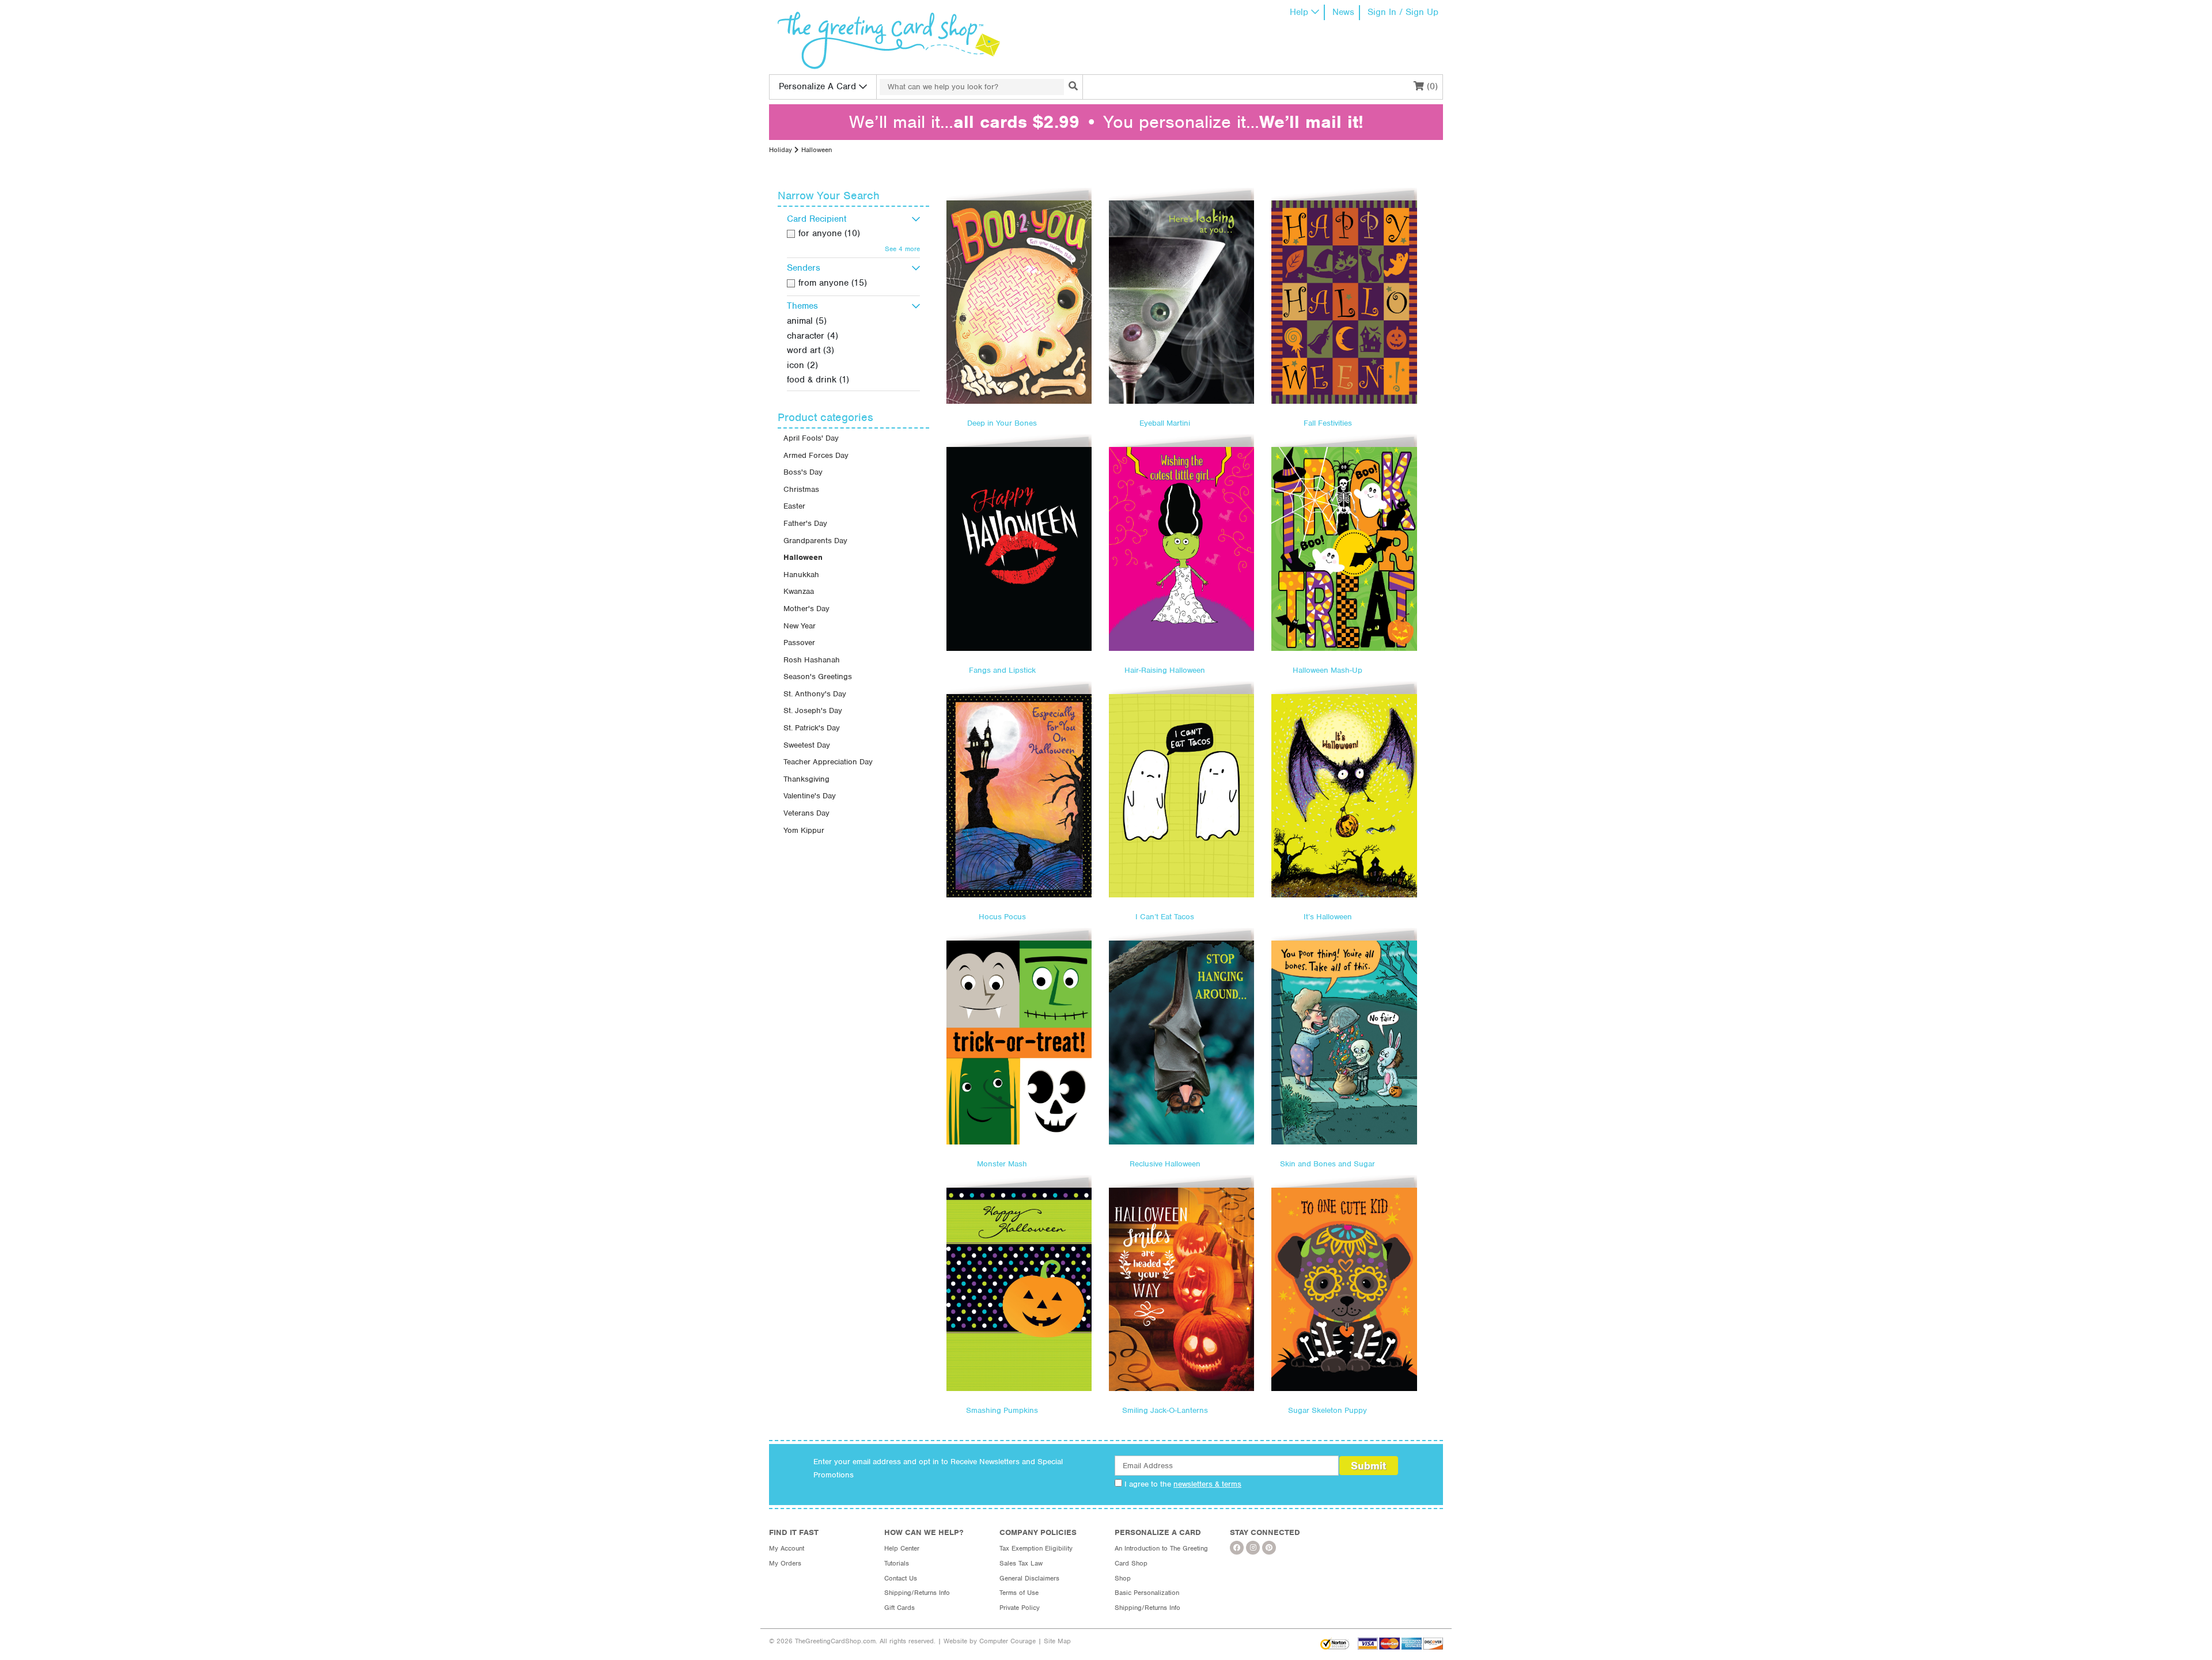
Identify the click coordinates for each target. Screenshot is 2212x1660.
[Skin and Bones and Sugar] (1344, 1042)
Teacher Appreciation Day (828, 762)
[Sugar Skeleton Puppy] (1344, 1289)
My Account (787, 1548)
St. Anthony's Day (815, 694)
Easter (794, 506)
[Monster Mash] (1019, 1042)
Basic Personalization (1147, 1593)
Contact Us (901, 1578)
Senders (804, 268)
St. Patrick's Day (812, 728)
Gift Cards (899, 1608)
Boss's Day (803, 472)
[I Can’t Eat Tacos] (1181, 796)
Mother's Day (806, 609)
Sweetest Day (807, 745)
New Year (800, 626)
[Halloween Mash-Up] (1344, 549)
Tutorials (897, 1563)
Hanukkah (801, 575)
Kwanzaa (799, 591)
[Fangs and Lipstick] (1019, 549)
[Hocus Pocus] (1019, 796)
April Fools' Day (811, 438)
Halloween (803, 557)
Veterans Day (806, 813)
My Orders (785, 1563)
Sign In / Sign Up (1403, 12)
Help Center (902, 1548)
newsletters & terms (1207, 1484)
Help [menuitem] (1299, 12)
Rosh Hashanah (812, 660)
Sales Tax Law (1021, 1563)
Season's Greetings (818, 676)
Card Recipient (817, 219)
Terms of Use (1019, 1593)
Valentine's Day (810, 796)
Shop (1123, 1578)
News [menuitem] (1343, 12)
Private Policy (1020, 1608)
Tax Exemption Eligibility (1036, 1548)
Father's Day (805, 523)
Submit (1368, 1466)
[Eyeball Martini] (1181, 302)
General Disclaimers (1029, 1578)
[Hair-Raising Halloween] (1181, 549)
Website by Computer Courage (990, 1641)
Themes (802, 306)
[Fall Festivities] (1344, 302)
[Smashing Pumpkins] (1019, 1289)
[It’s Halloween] (1344, 796)
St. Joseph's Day (813, 710)
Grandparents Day (815, 541)
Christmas (801, 489)
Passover (799, 643)
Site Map (1057, 1641)
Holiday (781, 150)
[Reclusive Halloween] (1181, 1042)
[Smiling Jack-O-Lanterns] (1181, 1289)
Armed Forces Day (816, 455)
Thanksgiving (806, 779)
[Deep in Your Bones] (1019, 302)
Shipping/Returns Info (917, 1593)
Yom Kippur (804, 830)
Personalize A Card (817, 86)
